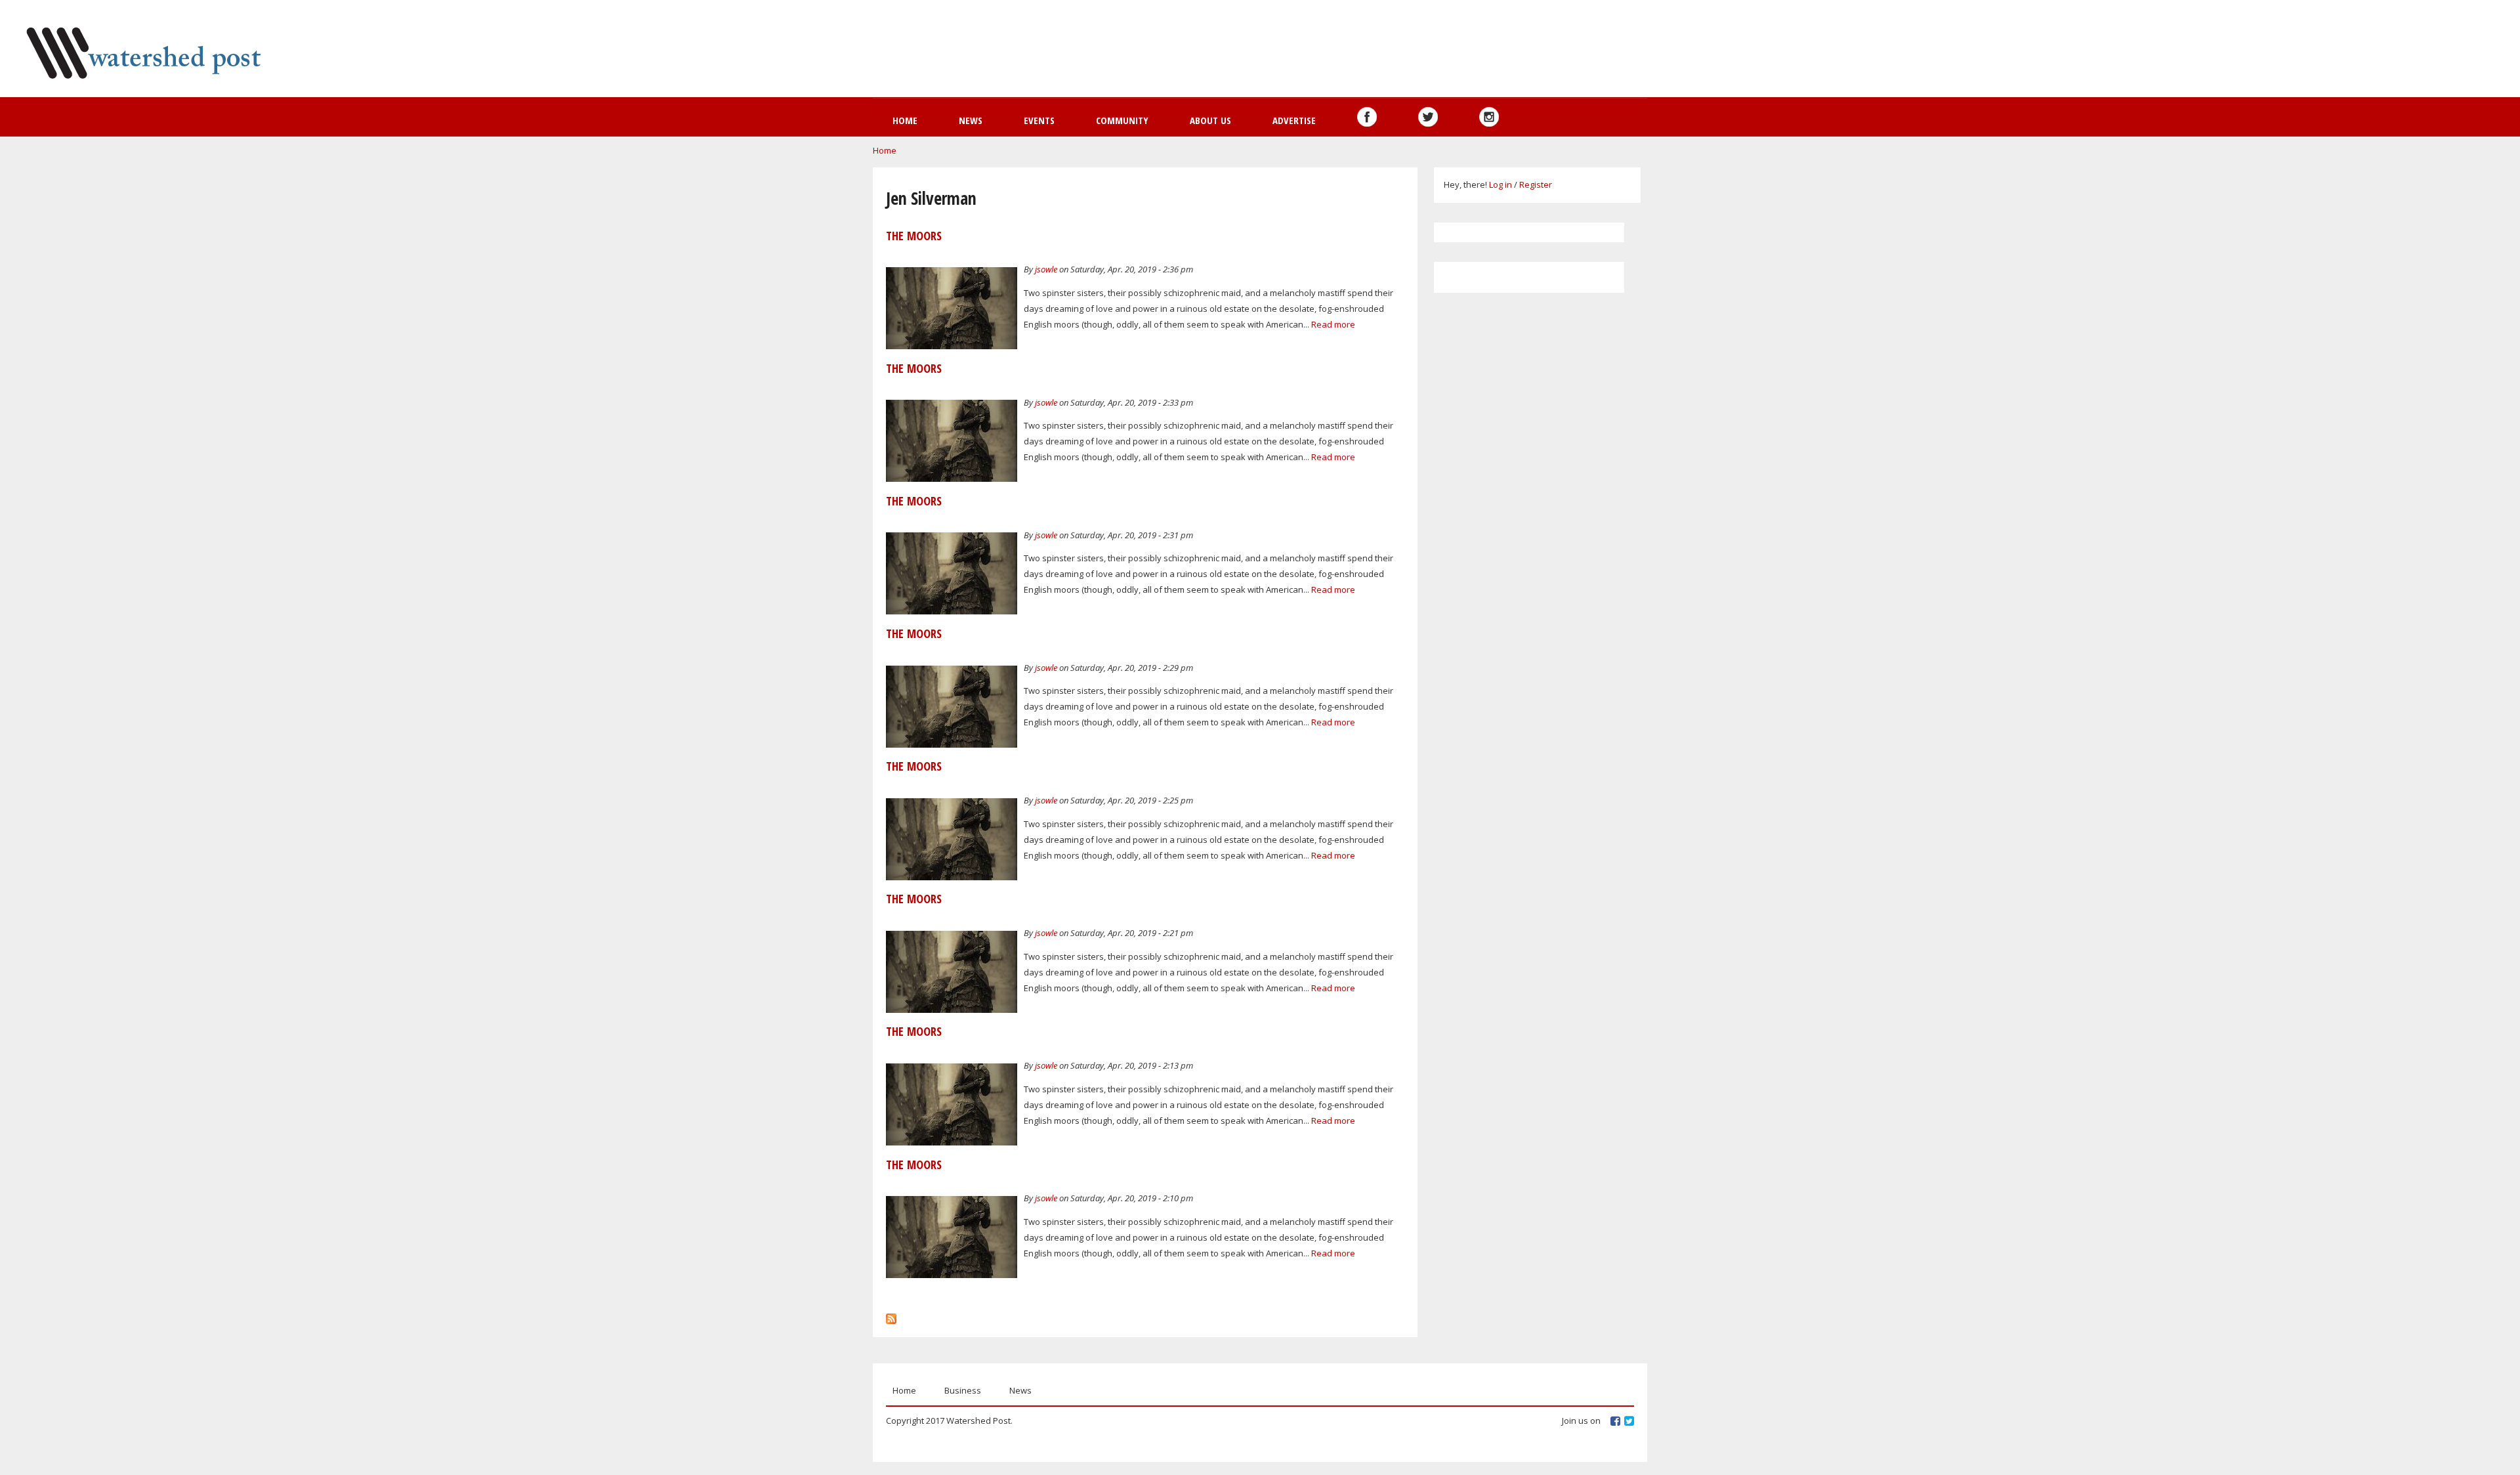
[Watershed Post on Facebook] (1367, 117)
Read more (1333, 324)
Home (905, 120)
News (971, 120)
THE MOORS (914, 236)
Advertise (1294, 120)
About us (1210, 120)
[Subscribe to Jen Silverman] (891, 1315)
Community (1122, 120)
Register (1536, 184)
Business (963, 1390)
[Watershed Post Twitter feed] (1428, 117)
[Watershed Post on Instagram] (1489, 117)
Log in (1501, 184)
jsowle (1046, 269)
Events (1039, 120)
